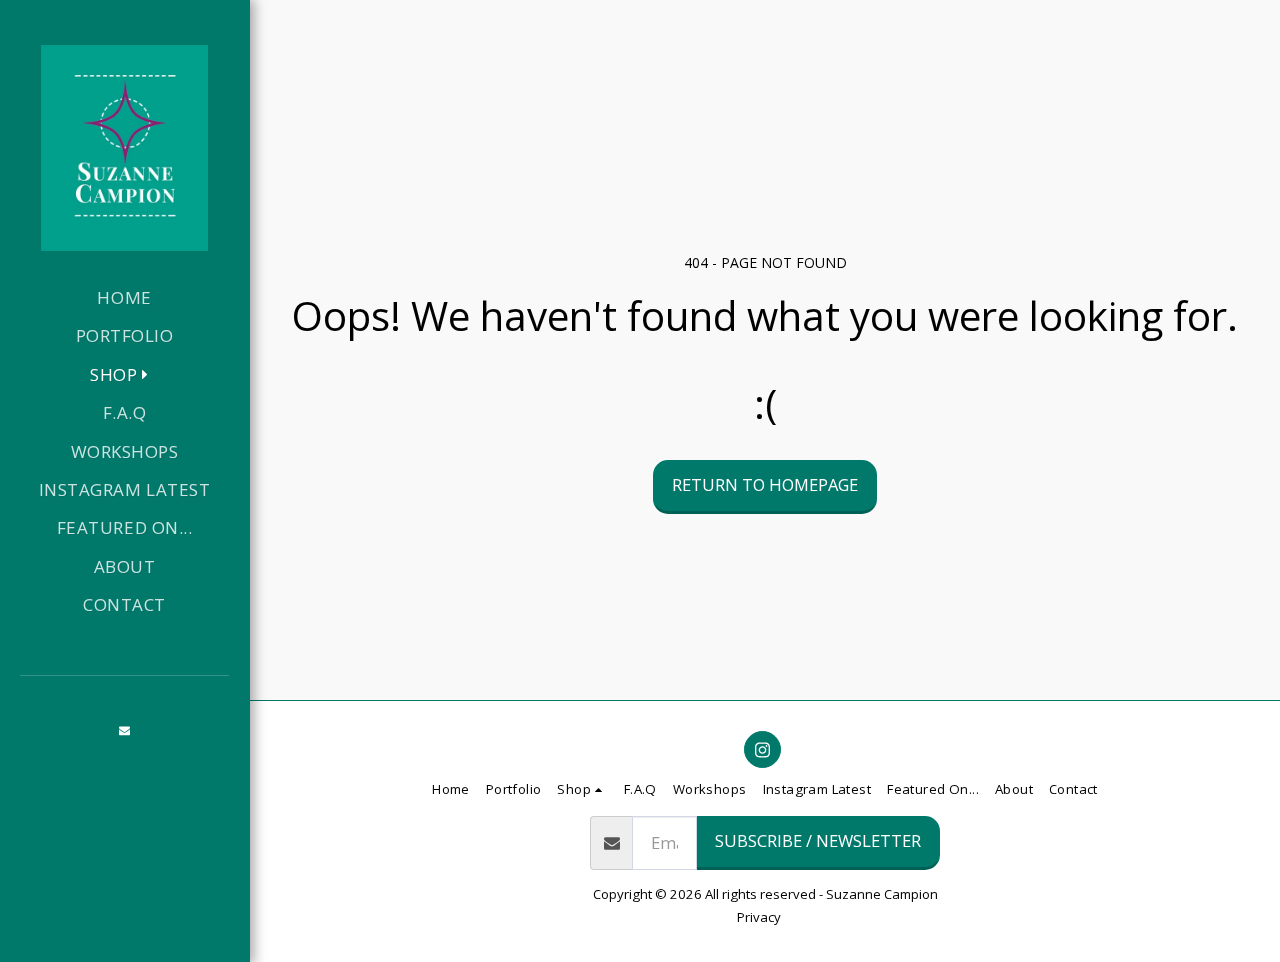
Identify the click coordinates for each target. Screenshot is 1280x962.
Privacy (759, 917)
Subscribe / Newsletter (818, 840)
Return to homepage (765, 484)
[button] (125, 731)
